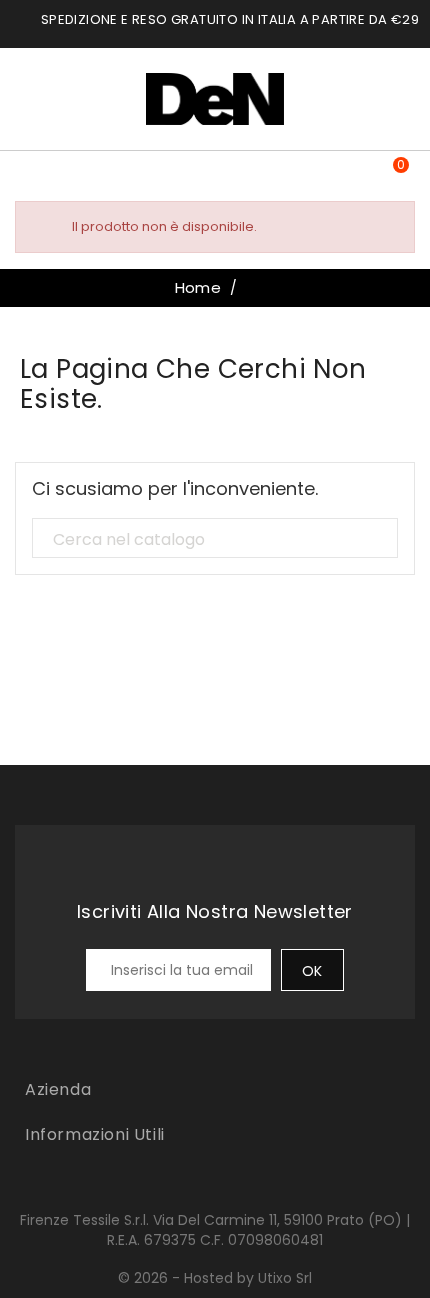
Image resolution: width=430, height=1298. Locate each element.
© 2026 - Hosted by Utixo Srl (215, 1278)
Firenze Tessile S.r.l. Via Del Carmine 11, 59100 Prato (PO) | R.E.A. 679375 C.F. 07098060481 (215, 1230)
